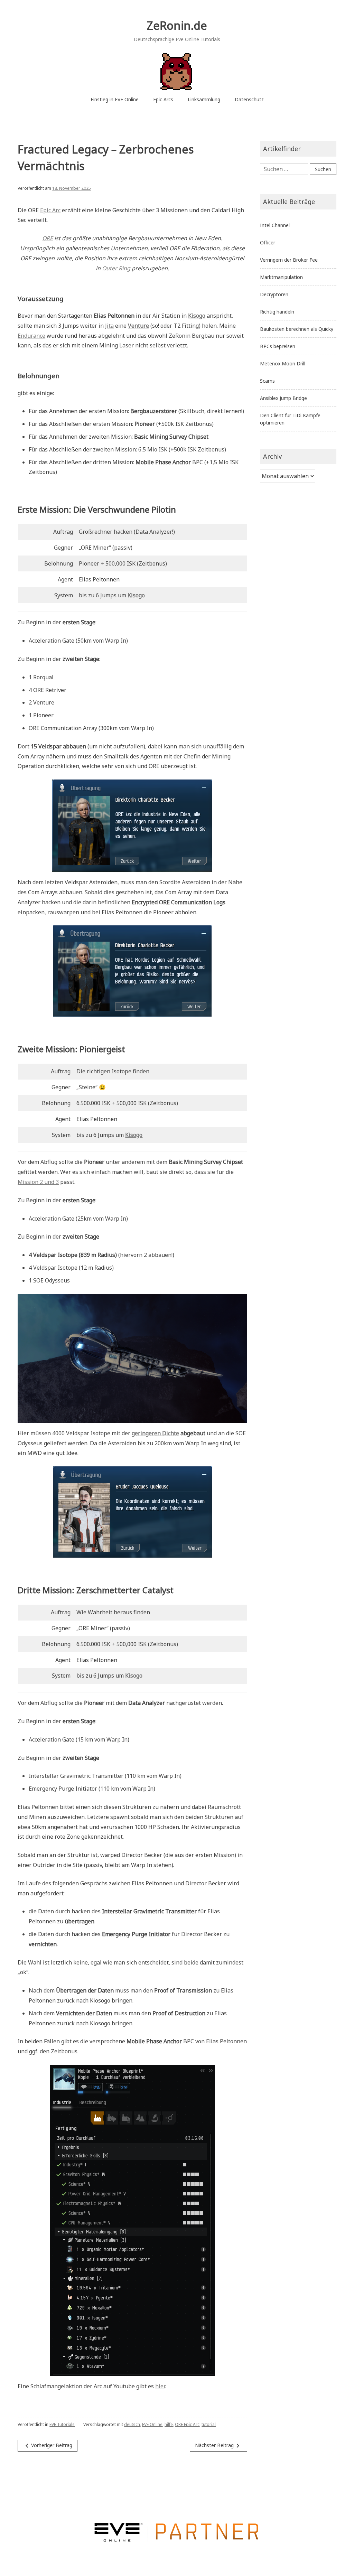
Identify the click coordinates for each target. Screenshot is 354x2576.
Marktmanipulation (281, 277)
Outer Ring (116, 268)
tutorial (209, 2424)
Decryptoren (274, 294)
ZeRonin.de (177, 25)
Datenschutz (249, 99)
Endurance (31, 336)
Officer (268, 242)
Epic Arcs (163, 99)
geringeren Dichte (155, 1433)
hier (160, 2386)
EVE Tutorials (62, 2424)
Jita (109, 326)
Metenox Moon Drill (283, 363)
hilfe (169, 2424)
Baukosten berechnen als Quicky (297, 329)
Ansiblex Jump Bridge (283, 398)
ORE (48, 238)
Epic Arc (50, 210)
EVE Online (152, 2424)
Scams (267, 381)
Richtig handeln (277, 312)
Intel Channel (275, 225)
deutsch (132, 2424)
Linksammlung (204, 99)
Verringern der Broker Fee (289, 260)
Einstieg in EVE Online (115, 99)
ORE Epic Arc (187, 2424)
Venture (138, 326)
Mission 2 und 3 (38, 1182)
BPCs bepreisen (278, 346)
